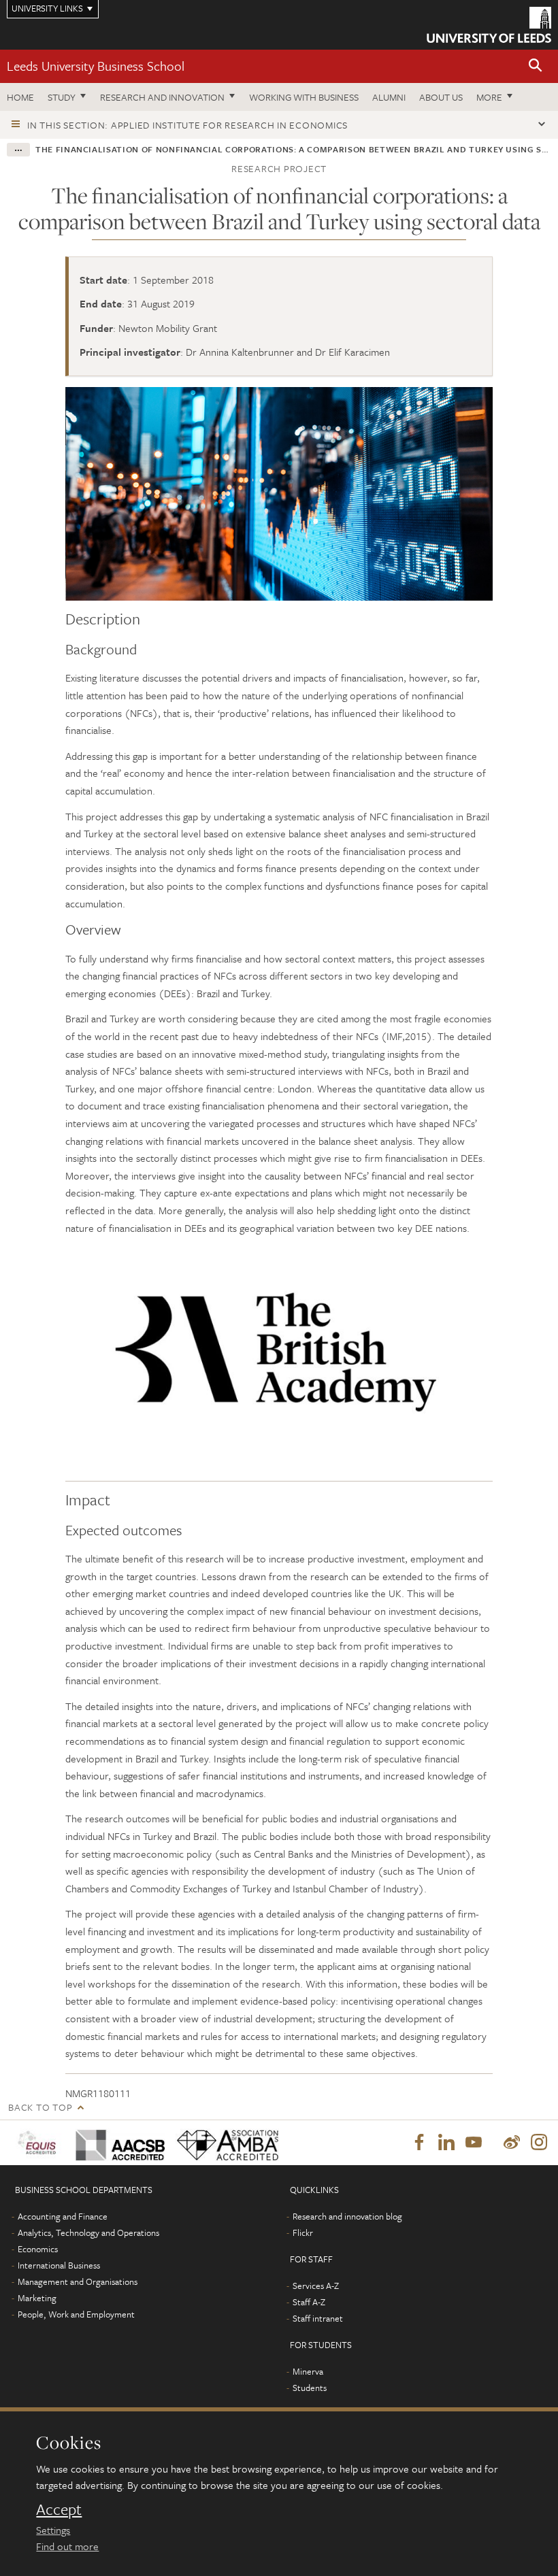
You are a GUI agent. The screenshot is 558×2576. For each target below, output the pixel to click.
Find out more (67, 2546)
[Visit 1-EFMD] (38, 2142)
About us (441, 97)
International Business (59, 2265)
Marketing (37, 2298)
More (489, 97)
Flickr (303, 2232)
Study (62, 97)
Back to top (40, 2107)
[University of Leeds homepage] (489, 25)
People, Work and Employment (76, 2314)
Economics (38, 2249)
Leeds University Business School (96, 66)
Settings (53, 2530)
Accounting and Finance (63, 2216)
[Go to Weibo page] (512, 2143)
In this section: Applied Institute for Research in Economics (187, 125)
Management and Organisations (78, 2281)
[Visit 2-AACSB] (116, 2142)
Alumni (389, 97)
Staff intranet (318, 2318)
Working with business (304, 97)
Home (20, 97)
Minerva (308, 2371)
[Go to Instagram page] (539, 2143)
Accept (59, 2509)
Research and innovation (162, 97)
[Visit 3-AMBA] (222, 2142)
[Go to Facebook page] (419, 2143)
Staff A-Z (309, 2302)
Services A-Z (316, 2286)
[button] (536, 66)
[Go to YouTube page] (474, 2143)
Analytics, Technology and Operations (88, 2232)
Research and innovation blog (347, 2216)
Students (310, 2388)
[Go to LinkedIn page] (446, 2143)
